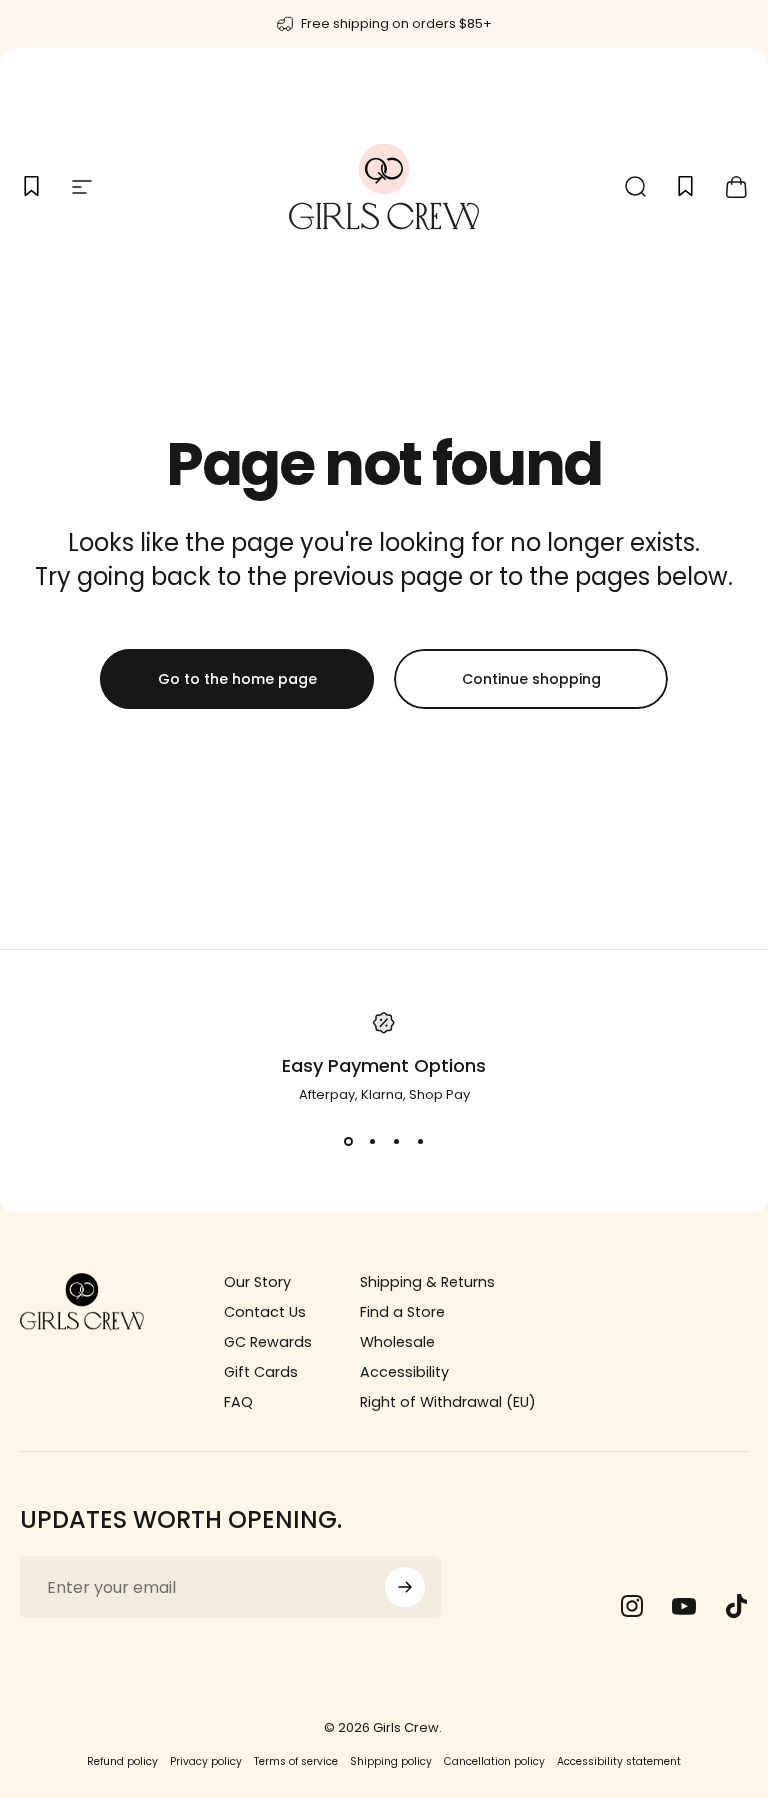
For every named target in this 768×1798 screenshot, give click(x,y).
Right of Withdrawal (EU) (448, 1402)
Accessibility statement (619, 1761)
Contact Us (265, 1312)
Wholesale (397, 1342)
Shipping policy (391, 1761)
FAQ (238, 1402)
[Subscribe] (405, 1587)
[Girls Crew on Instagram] (632, 1606)
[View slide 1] (348, 1141)
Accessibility (404, 1372)
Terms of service (296, 1761)
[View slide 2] (372, 1141)
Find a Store (402, 1312)
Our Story (257, 1282)
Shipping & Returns (427, 1282)
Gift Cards (261, 1372)
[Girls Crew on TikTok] (736, 1606)
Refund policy (122, 1761)
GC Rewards (268, 1342)
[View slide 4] (420, 1141)
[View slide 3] (396, 1141)
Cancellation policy (494, 1761)
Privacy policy (206, 1761)
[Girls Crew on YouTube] (684, 1606)
